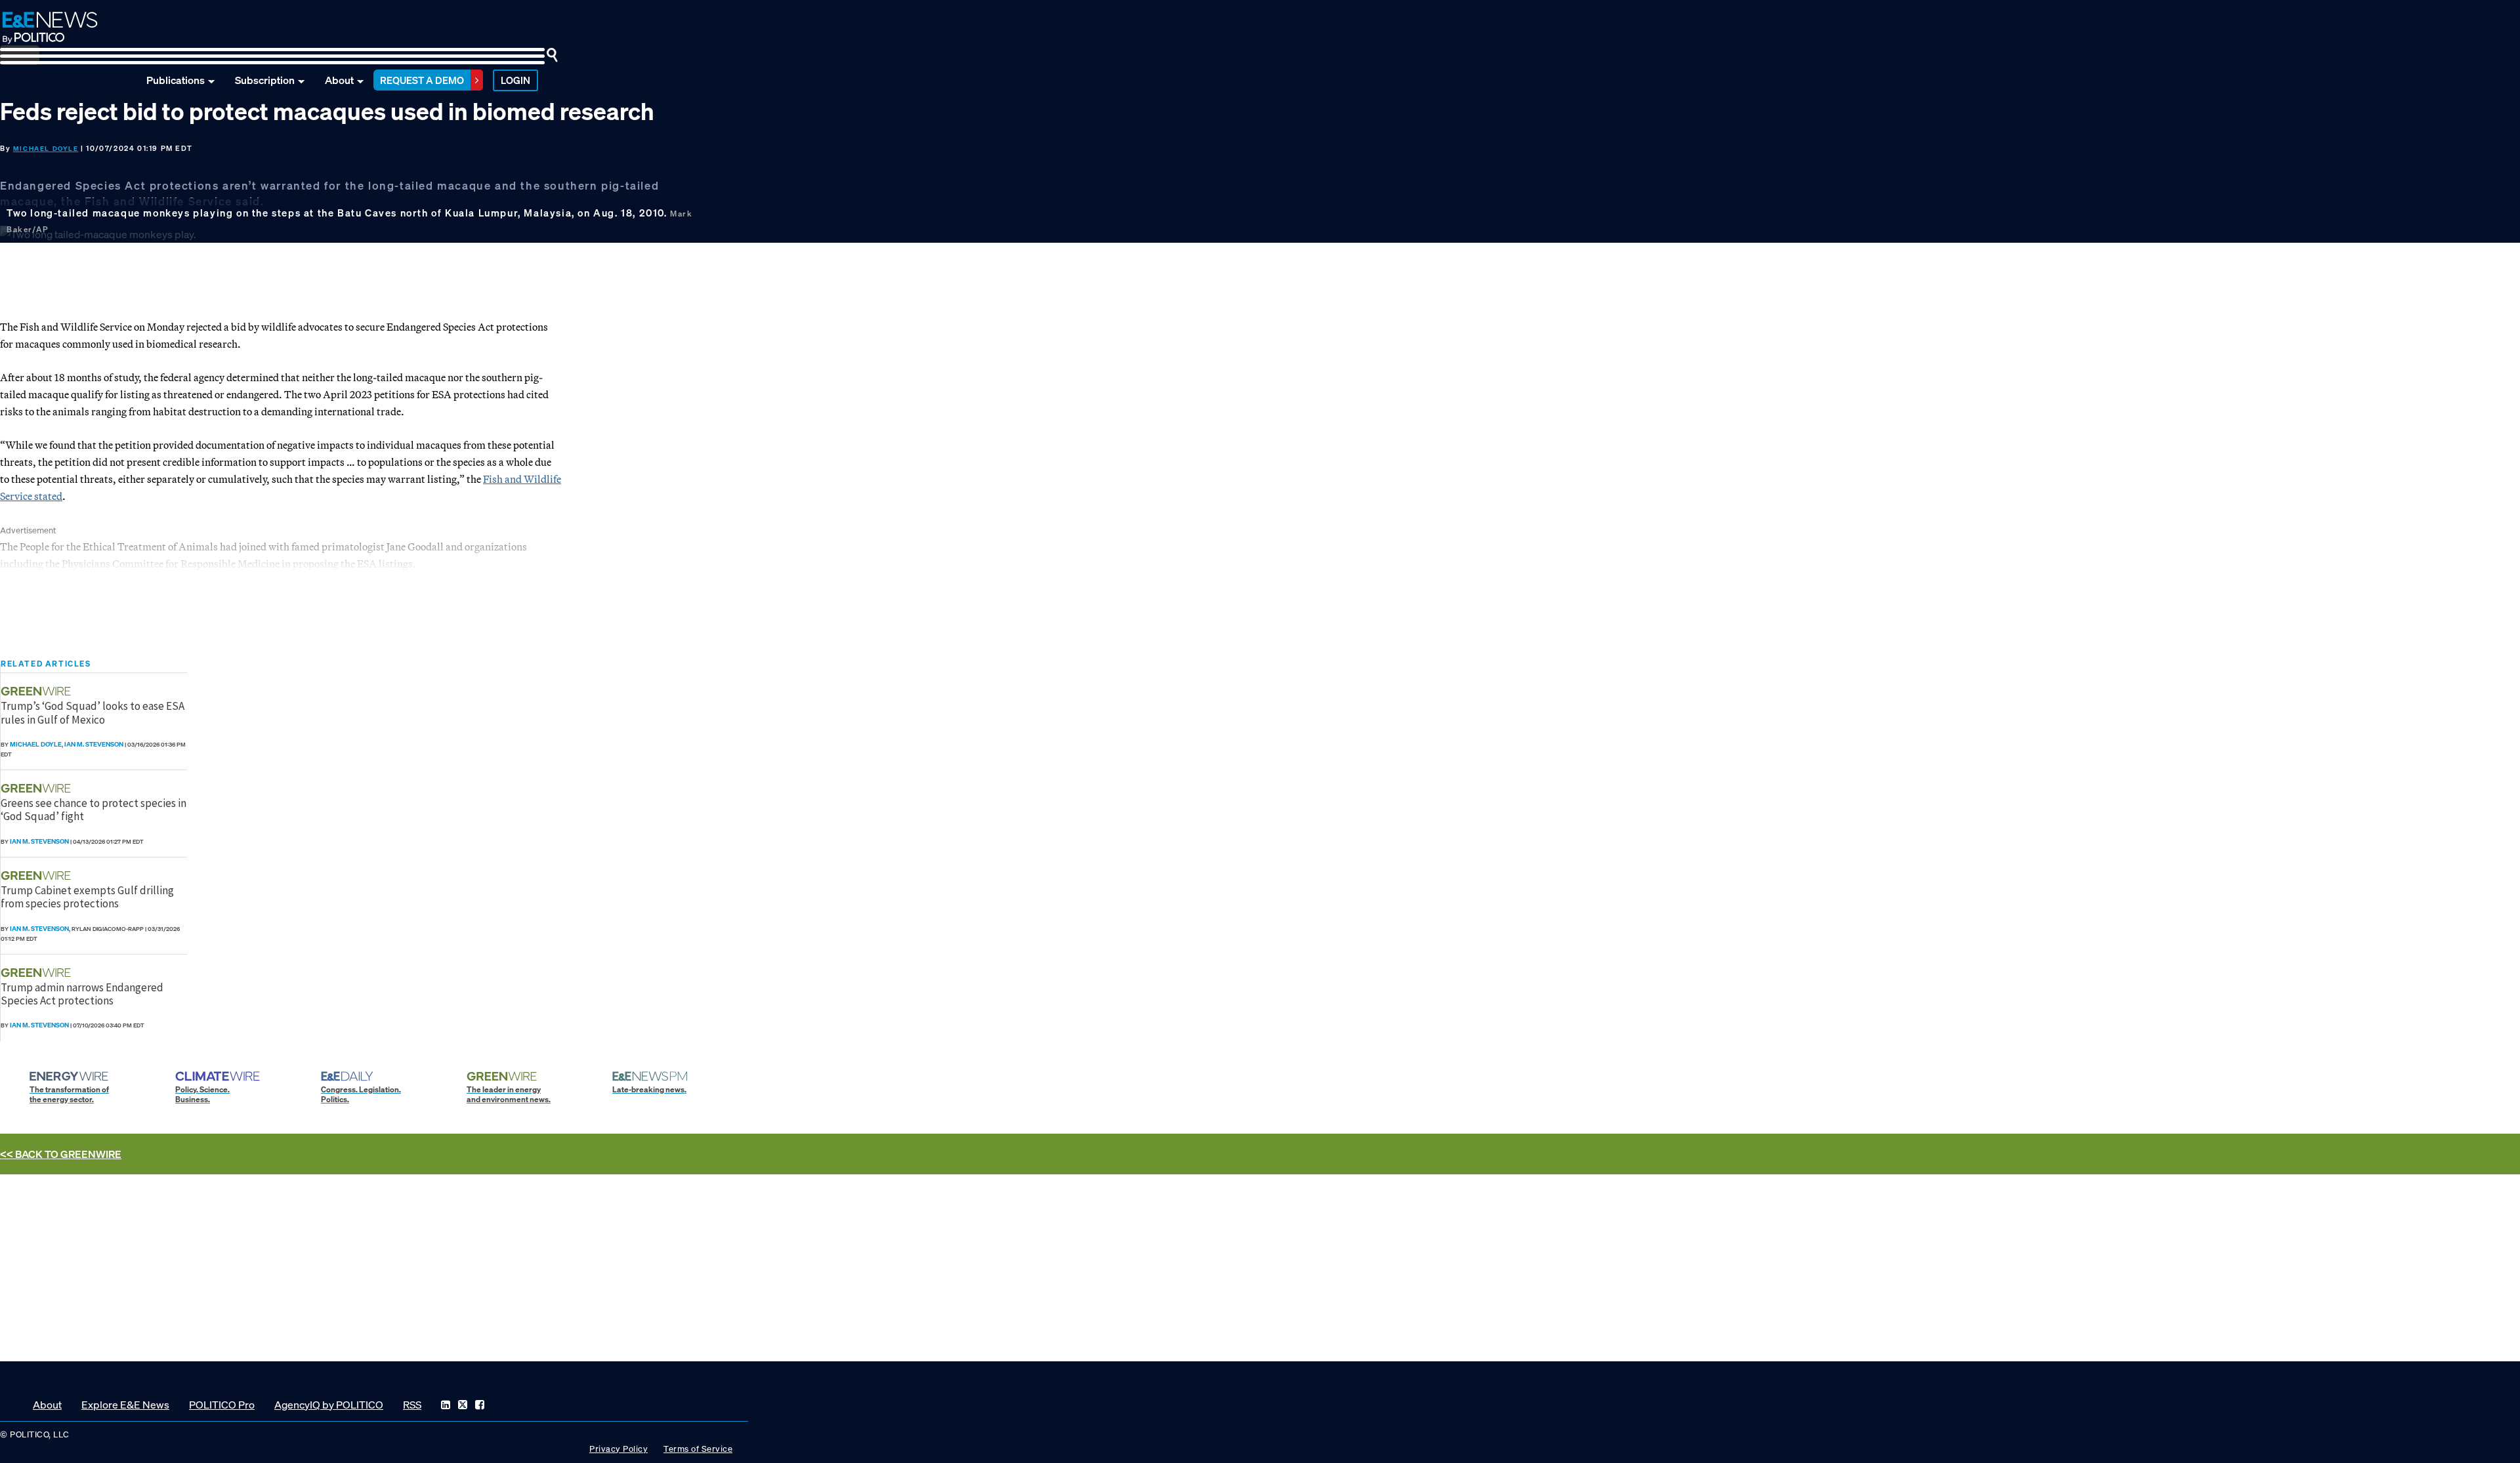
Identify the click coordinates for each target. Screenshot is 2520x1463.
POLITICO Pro (222, 1405)
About (339, 80)
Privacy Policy (619, 1449)
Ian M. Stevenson (94, 744)
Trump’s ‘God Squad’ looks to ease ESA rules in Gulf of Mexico (93, 712)
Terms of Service (698, 1449)
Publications (176, 80)
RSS (412, 1405)
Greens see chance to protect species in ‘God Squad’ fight (94, 810)
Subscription (265, 80)
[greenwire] (37, 691)
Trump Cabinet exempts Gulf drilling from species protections (87, 897)
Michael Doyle (46, 149)
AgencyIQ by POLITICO (329, 1405)
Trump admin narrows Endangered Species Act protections (82, 994)
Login (515, 80)
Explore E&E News (125, 1405)
